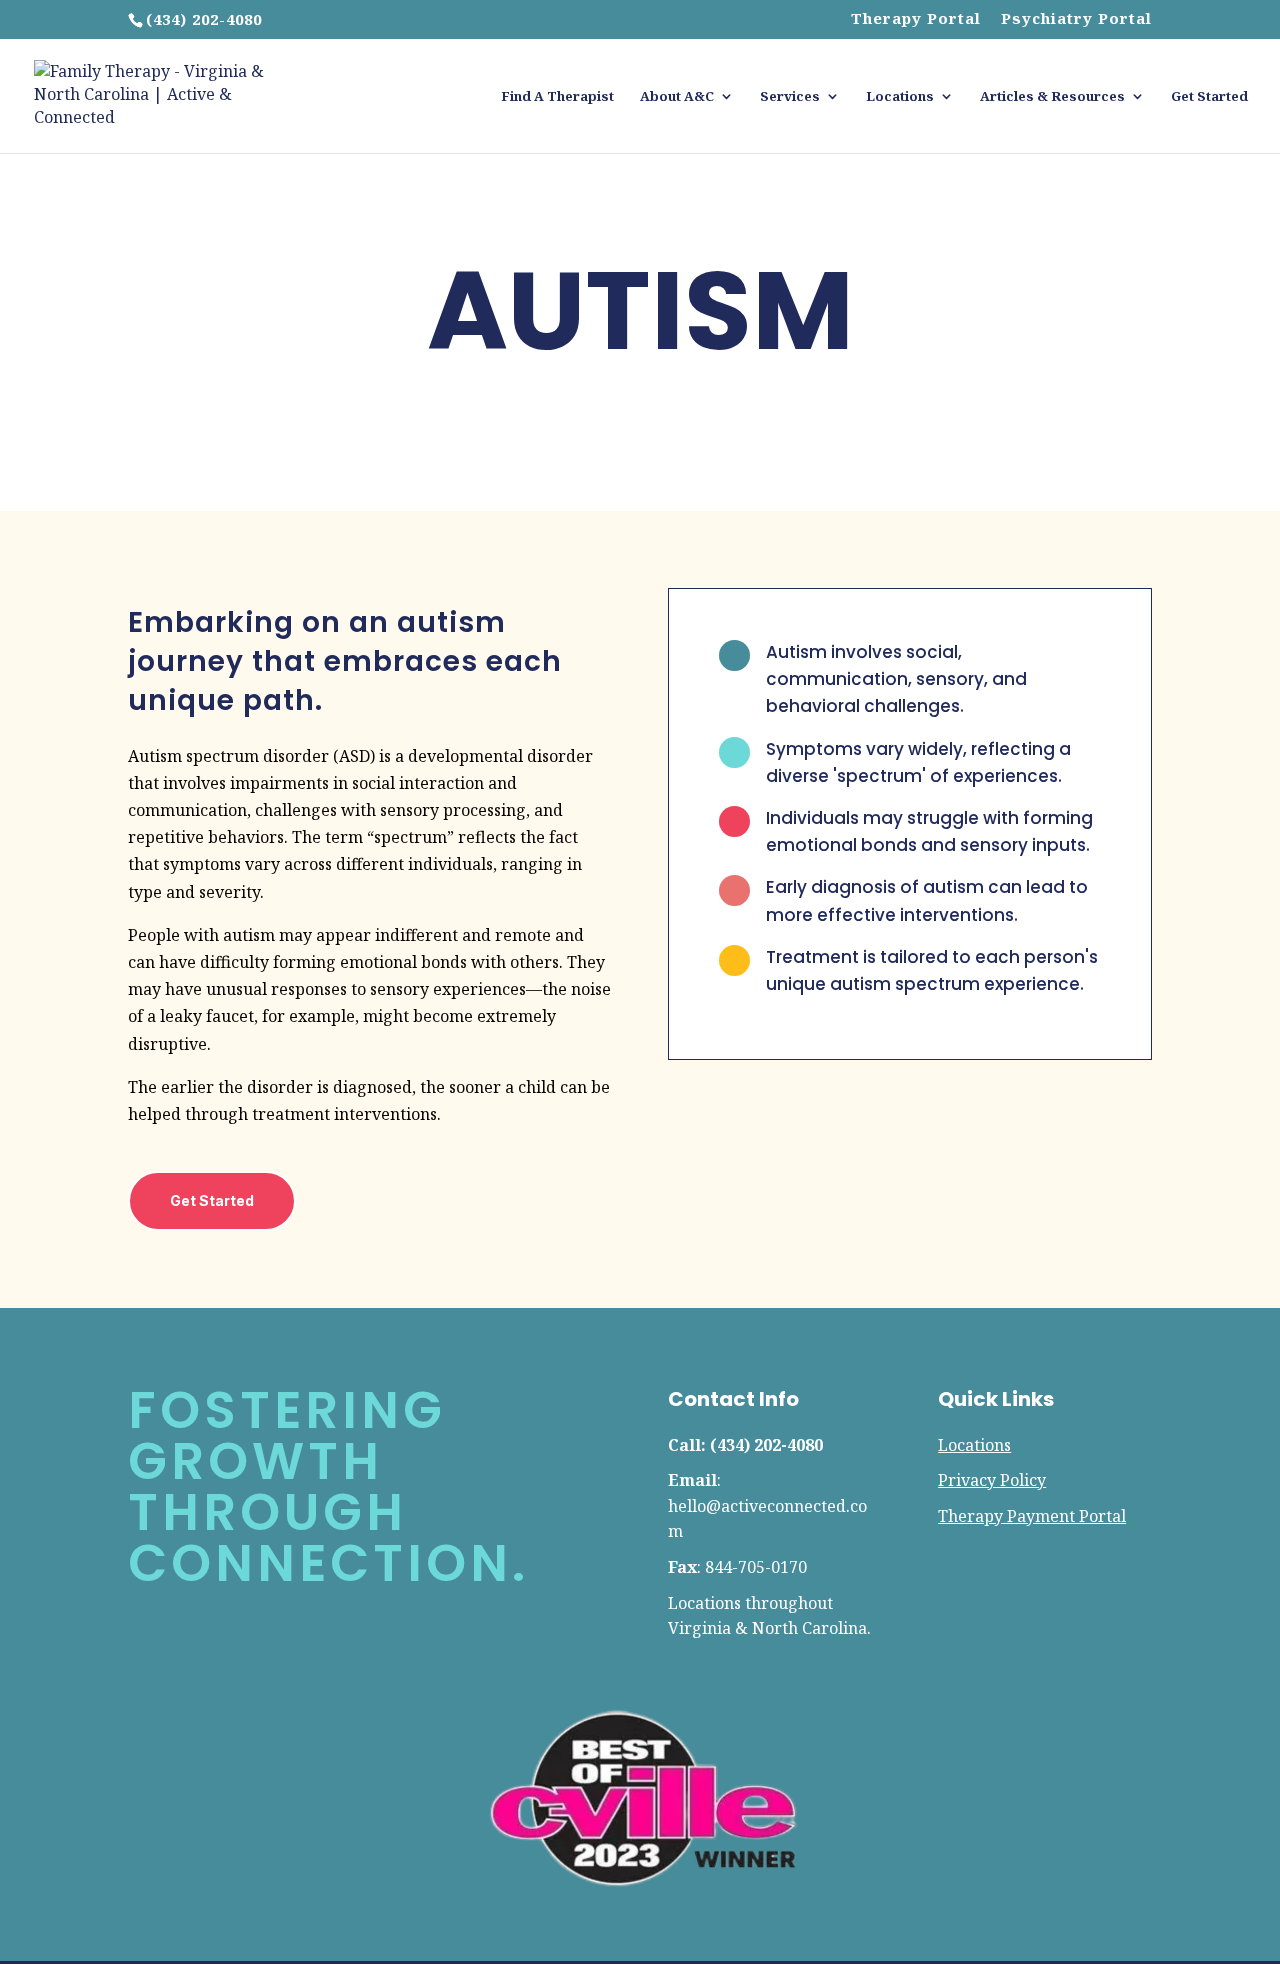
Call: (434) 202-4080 (745, 1445)
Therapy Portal (916, 19)
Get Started (1209, 97)
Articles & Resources (1052, 97)
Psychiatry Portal (1076, 19)
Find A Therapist (557, 97)
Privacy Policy (992, 1480)
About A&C (677, 97)
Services (790, 97)
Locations (900, 97)
